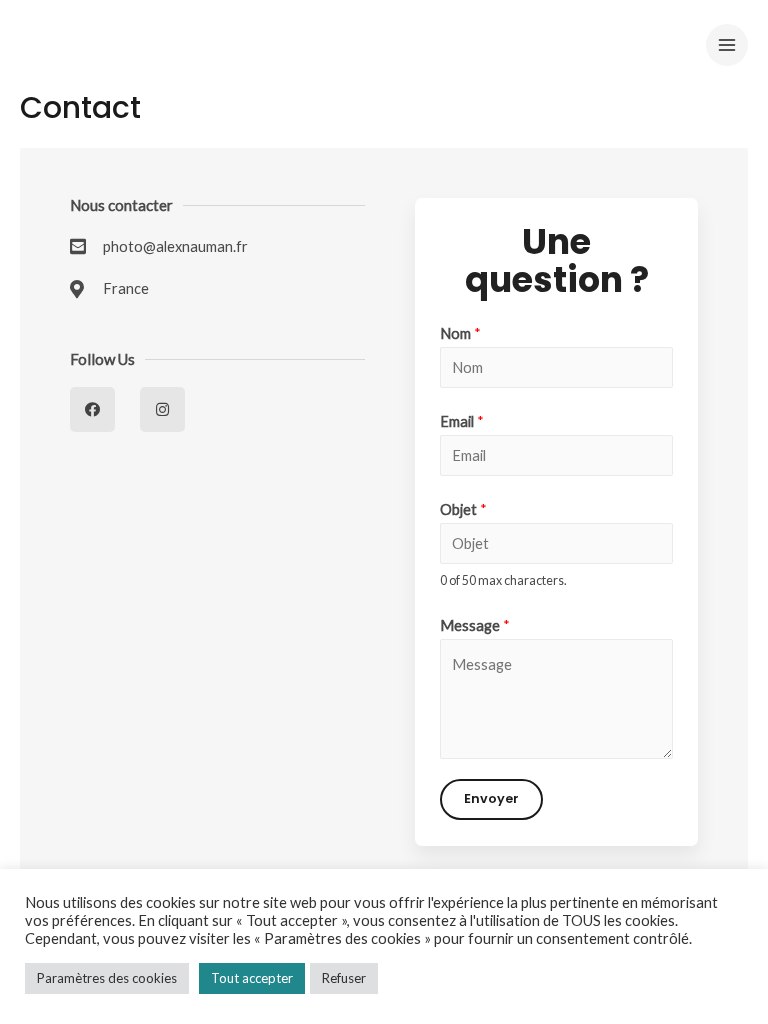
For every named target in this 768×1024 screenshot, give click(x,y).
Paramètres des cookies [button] (107, 978)
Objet (463, 509)
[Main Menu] (727, 45)
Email (462, 421)
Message (475, 625)
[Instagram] (162, 409)
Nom (460, 333)
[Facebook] (92, 409)
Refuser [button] (344, 978)
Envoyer (491, 798)
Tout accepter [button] (252, 978)
